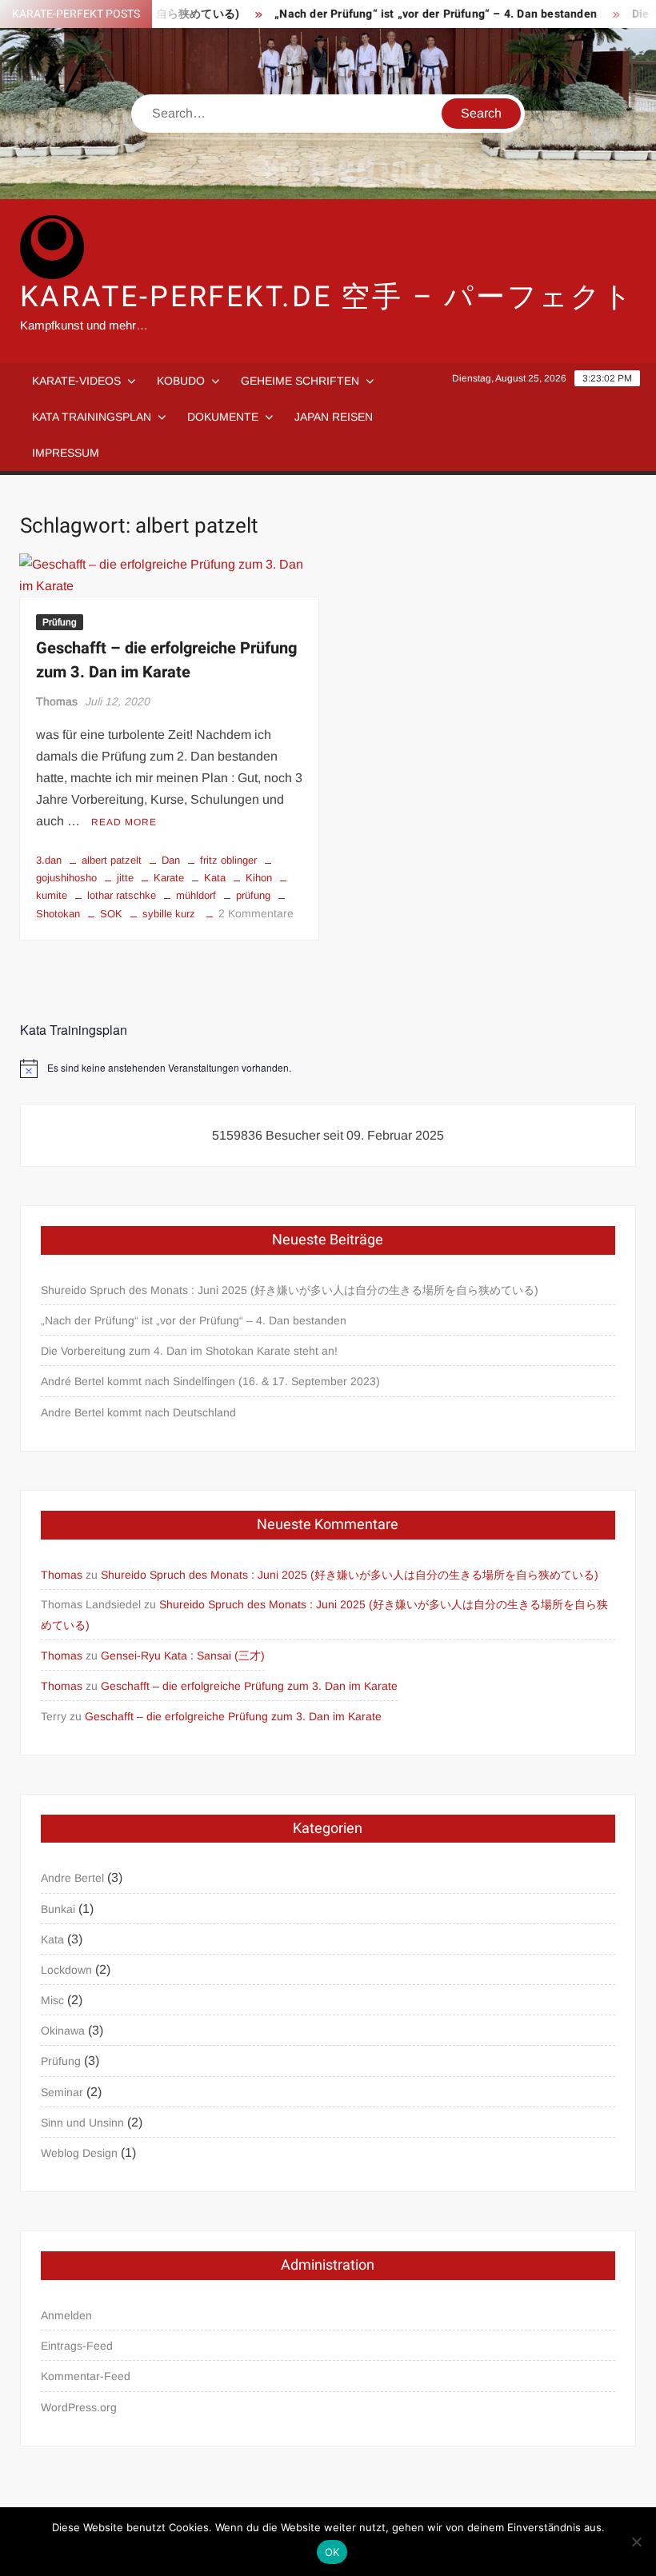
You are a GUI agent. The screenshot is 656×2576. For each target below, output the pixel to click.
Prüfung (60, 622)
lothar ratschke (122, 895)
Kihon (259, 878)
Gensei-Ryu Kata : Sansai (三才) (183, 1655)
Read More (124, 822)
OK (332, 2552)
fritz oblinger (228, 860)
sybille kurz (169, 914)
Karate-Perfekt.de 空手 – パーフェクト (328, 297)
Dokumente (223, 417)
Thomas (57, 701)
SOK (111, 914)
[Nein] (636, 2542)
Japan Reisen (334, 417)
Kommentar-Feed (86, 2376)
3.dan (49, 860)
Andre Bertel (72, 1878)
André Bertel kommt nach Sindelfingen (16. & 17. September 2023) (210, 1381)
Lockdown (66, 1970)
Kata (215, 878)
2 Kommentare (256, 913)
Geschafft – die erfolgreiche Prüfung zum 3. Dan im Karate (166, 660)
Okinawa (63, 2031)
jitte (125, 878)
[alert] (328, 1068)
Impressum (66, 453)
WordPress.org (79, 2407)
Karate (169, 878)
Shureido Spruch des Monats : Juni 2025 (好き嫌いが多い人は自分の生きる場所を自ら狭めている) (290, 1290)
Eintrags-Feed (77, 2346)
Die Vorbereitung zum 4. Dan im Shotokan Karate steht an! (189, 1351)
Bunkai (58, 1909)
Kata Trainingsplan (92, 417)
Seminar (62, 2092)
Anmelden (66, 2315)
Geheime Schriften (300, 381)
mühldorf (196, 895)
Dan (171, 860)
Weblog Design (79, 2153)
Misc (52, 2000)
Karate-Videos (76, 381)
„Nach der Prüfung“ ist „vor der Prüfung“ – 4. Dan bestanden (412, 14)
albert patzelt (112, 860)
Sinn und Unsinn (82, 2123)
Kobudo (181, 381)
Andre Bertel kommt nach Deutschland (138, 1412)
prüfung (253, 895)
